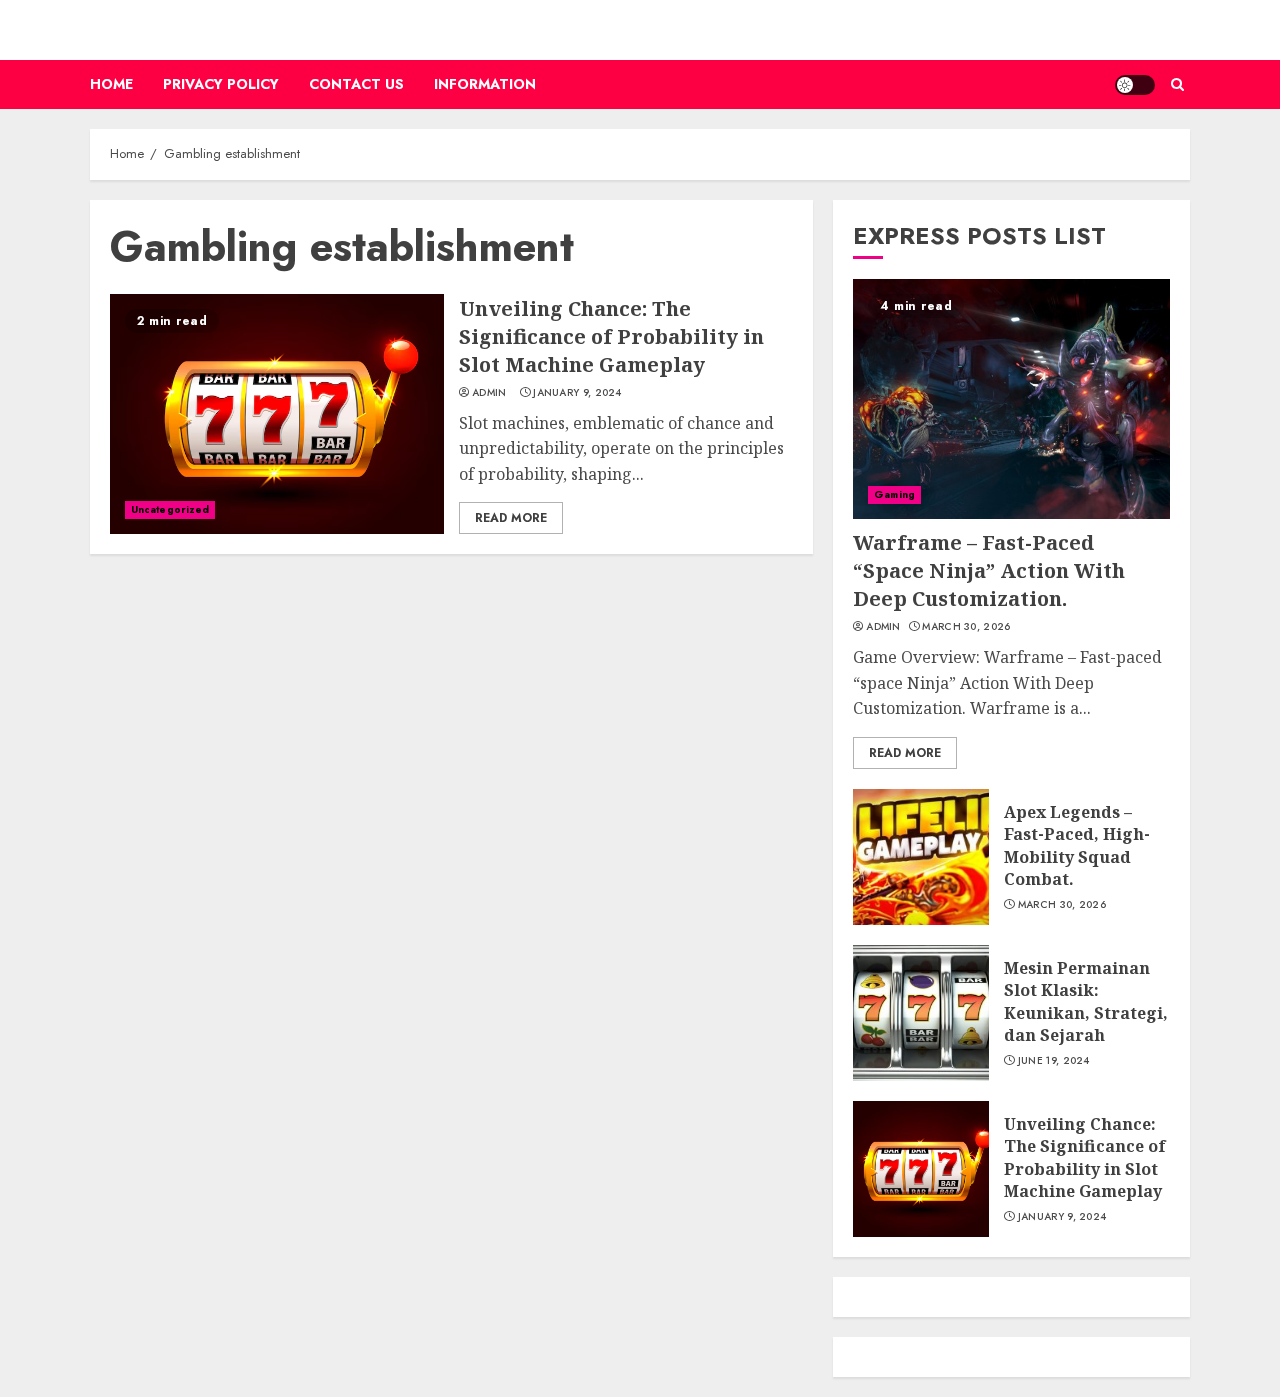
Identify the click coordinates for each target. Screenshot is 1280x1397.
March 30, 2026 (966, 627)
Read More (511, 518)
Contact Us (356, 84)
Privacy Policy (221, 84)
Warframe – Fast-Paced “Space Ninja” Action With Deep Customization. (989, 570)
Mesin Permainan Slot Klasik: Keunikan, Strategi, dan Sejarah (1086, 1001)
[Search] (1177, 84)
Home (111, 84)
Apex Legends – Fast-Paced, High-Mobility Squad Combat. (1077, 845)
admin (489, 393)
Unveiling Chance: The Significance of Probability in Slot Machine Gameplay (611, 336)
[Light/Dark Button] (1135, 85)
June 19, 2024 (1054, 1061)
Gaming (894, 494)
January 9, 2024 (577, 393)
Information (485, 84)
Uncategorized (170, 509)
